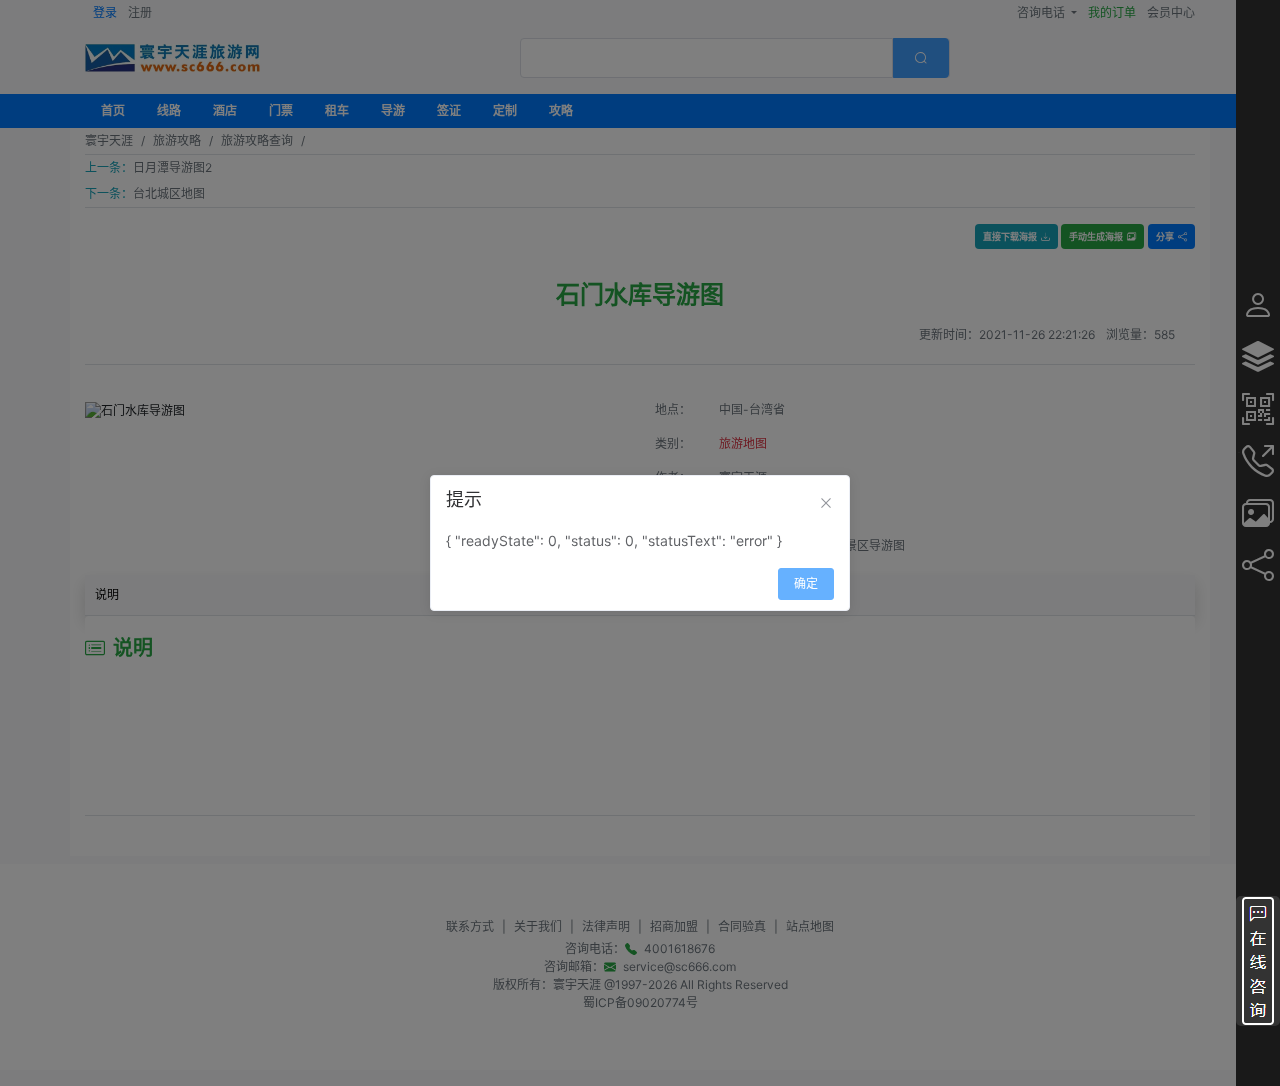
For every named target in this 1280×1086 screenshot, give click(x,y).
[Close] (826, 503)
